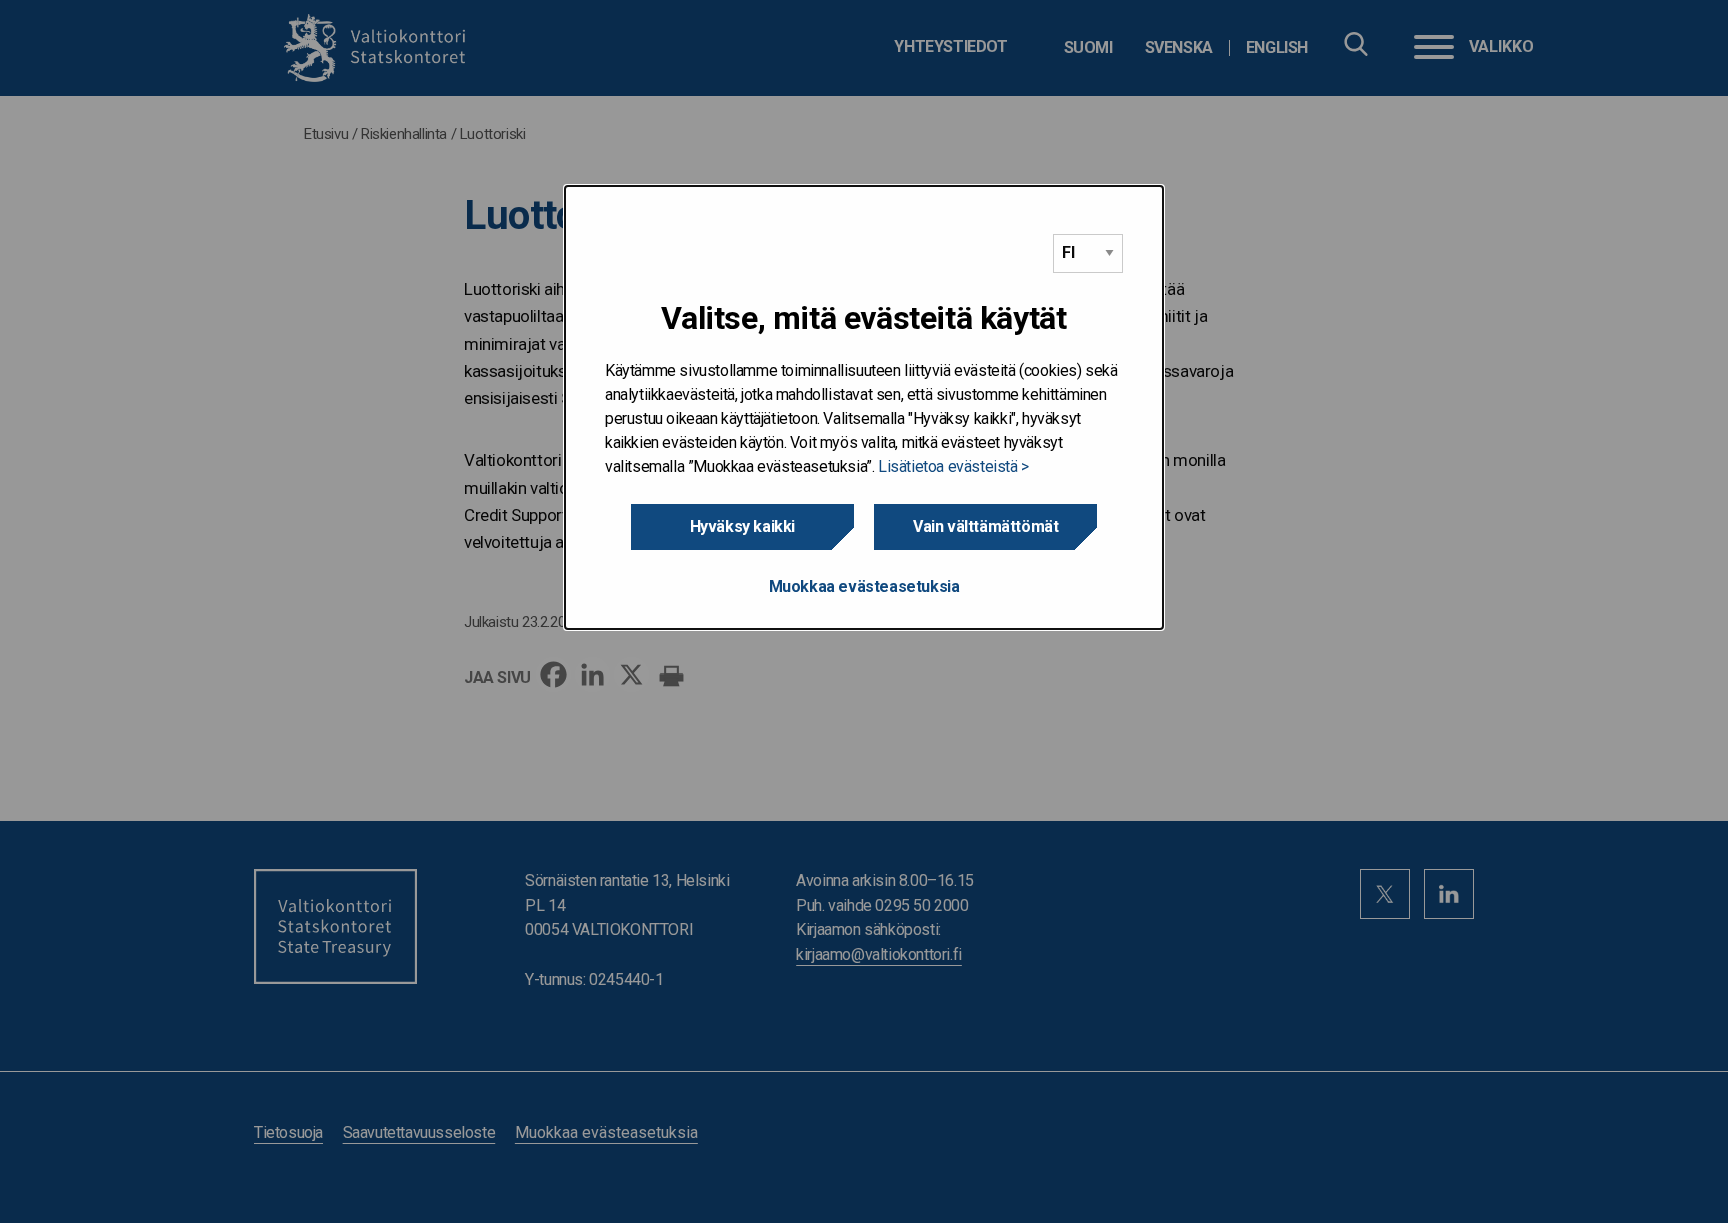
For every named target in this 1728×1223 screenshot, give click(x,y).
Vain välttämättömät (985, 526)
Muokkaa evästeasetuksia (864, 586)
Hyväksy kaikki (742, 526)
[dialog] (864, 408)
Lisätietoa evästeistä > (953, 466)
